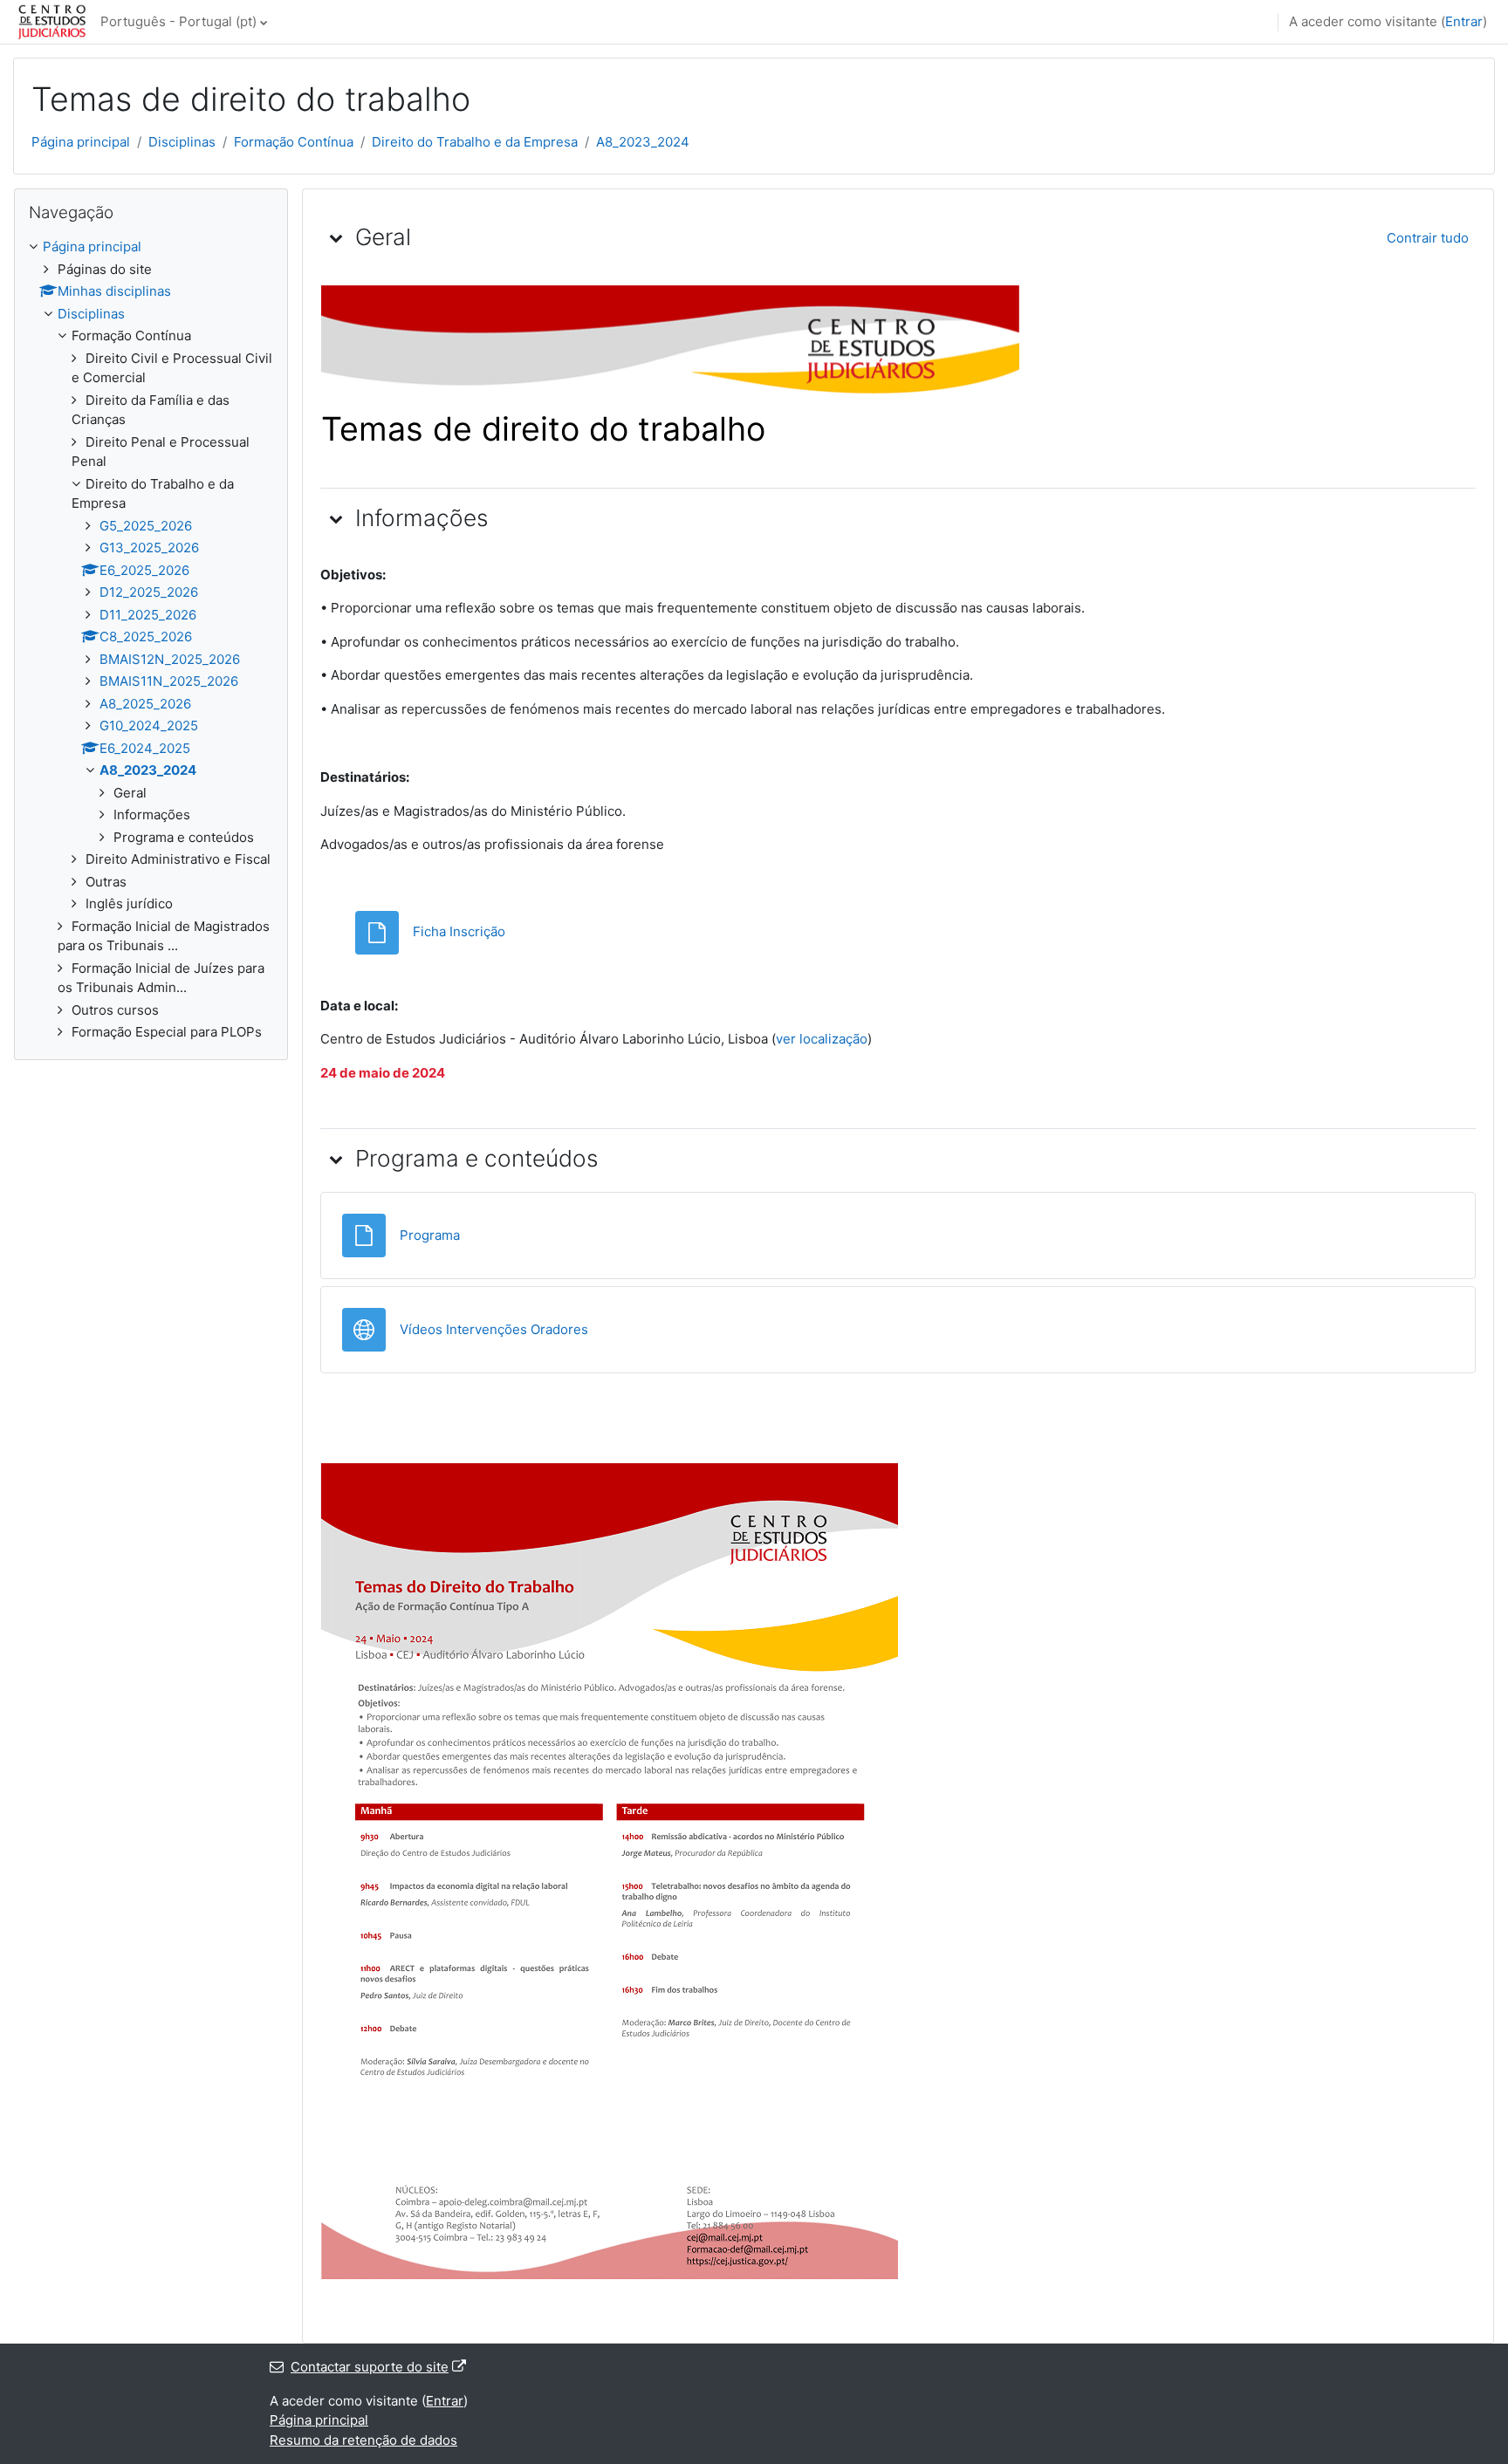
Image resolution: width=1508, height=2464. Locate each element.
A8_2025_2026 (145, 704)
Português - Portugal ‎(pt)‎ (178, 21)
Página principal (81, 142)
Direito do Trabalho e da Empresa (475, 142)
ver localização (822, 1039)
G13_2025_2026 (149, 548)
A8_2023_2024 (643, 142)
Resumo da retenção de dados (363, 2440)
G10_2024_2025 (149, 726)
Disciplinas (182, 142)
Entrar (1464, 21)
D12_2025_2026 (149, 592)
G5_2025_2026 (146, 526)
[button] (336, 237)
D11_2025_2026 (148, 615)
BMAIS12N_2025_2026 (170, 659)
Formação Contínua (294, 142)
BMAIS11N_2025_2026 (169, 681)
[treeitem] (151, 640)
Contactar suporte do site (370, 2367)
